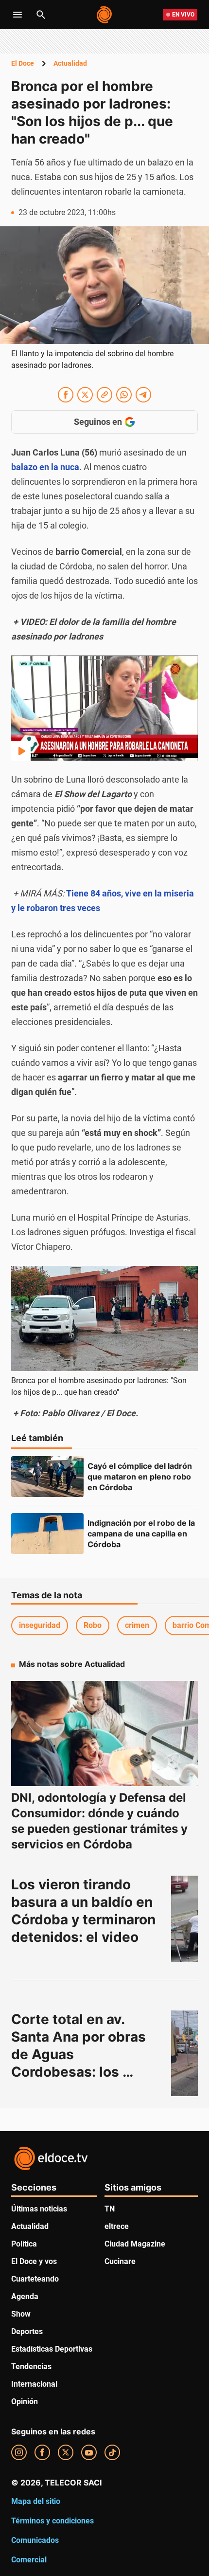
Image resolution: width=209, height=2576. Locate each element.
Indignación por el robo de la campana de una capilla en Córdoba (142, 1534)
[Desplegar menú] (17, 15)
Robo (93, 1625)
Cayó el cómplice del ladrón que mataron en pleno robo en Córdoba (141, 1477)
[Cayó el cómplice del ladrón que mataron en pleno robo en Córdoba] (47, 1477)
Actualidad (70, 63)
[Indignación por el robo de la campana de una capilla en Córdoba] (47, 1534)
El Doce (23, 63)
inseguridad (40, 1625)
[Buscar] (41, 15)
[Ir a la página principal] (105, 15)
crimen (137, 1625)
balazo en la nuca (45, 467)
